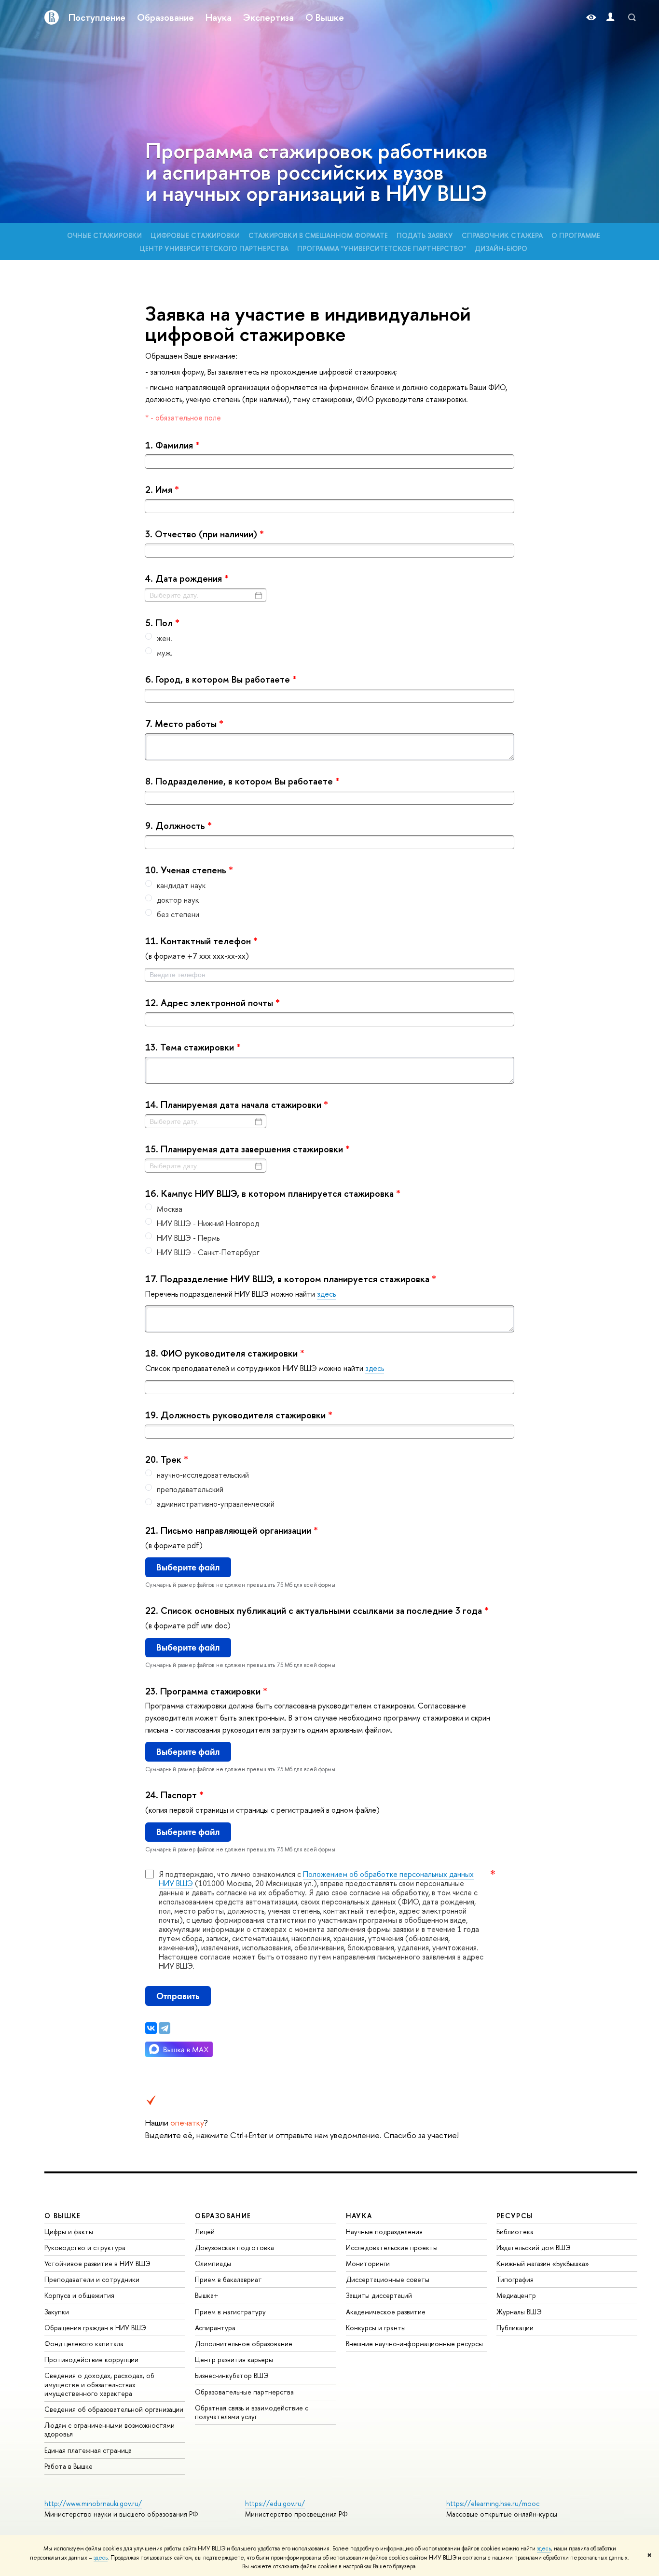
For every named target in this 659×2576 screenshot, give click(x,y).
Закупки (57, 2312)
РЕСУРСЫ (515, 2216)
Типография (515, 2279)
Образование (165, 17)
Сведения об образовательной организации (114, 2409)
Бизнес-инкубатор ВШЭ (232, 2375)
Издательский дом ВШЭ (534, 2247)
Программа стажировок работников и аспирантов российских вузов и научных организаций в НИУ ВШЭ (316, 172)
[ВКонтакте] (151, 2028)
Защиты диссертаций (379, 2295)
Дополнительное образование (244, 2344)
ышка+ (207, 2295)
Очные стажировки (104, 235)
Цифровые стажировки (195, 235)
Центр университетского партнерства (214, 248)
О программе (576, 235)
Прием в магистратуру (230, 2312)
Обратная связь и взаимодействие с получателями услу (252, 2412)
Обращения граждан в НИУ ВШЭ (95, 2328)
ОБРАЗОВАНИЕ (223, 2216)
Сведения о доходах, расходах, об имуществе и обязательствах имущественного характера (99, 2384)
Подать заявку (425, 235)
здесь (544, 2548)
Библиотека (515, 2232)
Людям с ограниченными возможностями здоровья (110, 2429)
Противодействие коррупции (91, 2359)
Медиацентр (516, 2295)
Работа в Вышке (69, 2466)
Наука (219, 17)
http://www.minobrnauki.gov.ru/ (93, 2503)
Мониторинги (368, 2263)
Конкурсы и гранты (376, 2328)
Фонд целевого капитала (84, 2344)
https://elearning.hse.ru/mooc (493, 2503)
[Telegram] (165, 2028)
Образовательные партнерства (244, 2392)
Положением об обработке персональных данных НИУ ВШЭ (316, 1879)
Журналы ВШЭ (519, 2312)
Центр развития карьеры (234, 2359)
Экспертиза (268, 17)
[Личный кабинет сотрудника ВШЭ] (610, 18)
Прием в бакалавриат (228, 2279)
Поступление (97, 17)
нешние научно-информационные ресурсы (414, 2344)
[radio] (330, 638)
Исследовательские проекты (392, 2247)
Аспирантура (215, 2328)
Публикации (515, 2328)
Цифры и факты (69, 2232)
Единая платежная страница (88, 2450)
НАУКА (359, 2216)
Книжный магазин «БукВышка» (543, 2263)
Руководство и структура (85, 2247)
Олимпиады (213, 2263)
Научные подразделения (384, 2232)
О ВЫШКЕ (63, 2216)
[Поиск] (632, 17)
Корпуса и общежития (79, 2295)
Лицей (205, 2232)
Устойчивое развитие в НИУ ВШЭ (97, 2263)
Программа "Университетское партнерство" (382, 248)
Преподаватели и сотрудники (92, 2279)
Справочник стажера (502, 235)
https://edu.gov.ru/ (275, 2503)
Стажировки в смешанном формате (318, 235)
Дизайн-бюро (501, 248)
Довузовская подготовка (234, 2247)
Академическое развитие (386, 2312)
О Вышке (325, 17)
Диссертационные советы (388, 2279)
